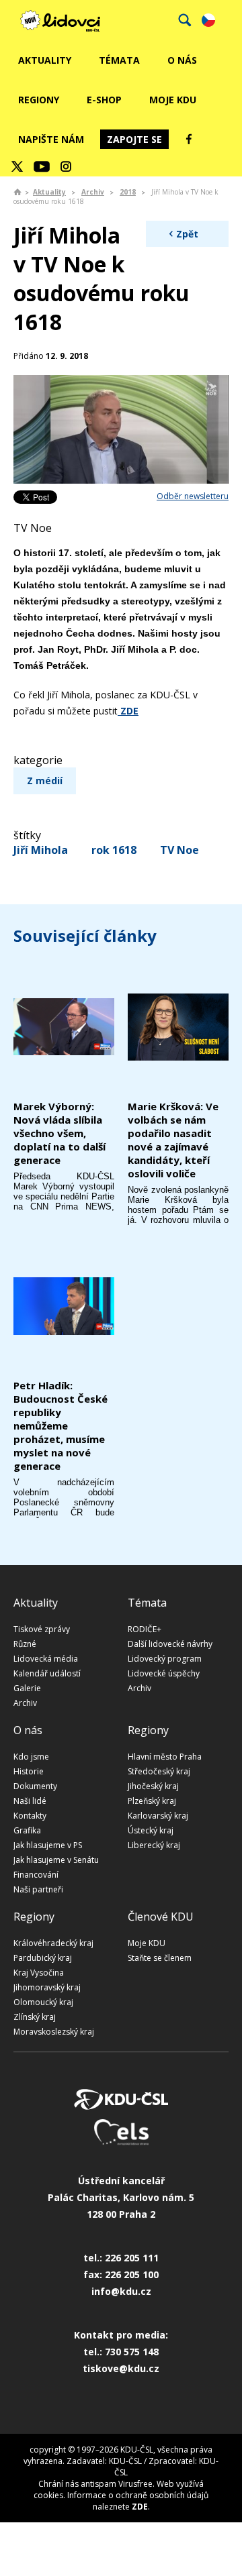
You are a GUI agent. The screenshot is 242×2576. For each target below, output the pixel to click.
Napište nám (51, 139)
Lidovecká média (46, 1659)
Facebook (189, 139)
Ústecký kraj (151, 1830)
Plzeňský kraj (152, 1801)
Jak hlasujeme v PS (48, 1845)
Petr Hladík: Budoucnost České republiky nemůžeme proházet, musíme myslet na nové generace (61, 1426)
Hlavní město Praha (165, 1757)
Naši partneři (38, 1889)
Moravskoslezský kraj (54, 2032)
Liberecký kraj (154, 1845)
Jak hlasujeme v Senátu (56, 1860)
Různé (25, 1644)
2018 (128, 192)
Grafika (27, 1830)
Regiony (39, 100)
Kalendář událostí (47, 1673)
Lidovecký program (165, 1659)
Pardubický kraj (43, 1958)
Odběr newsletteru (193, 496)
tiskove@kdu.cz (121, 2368)
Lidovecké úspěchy (164, 1673)
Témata (119, 60)
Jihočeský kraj (153, 1786)
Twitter (17, 166)
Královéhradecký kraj (53, 1943)
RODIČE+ (145, 1629)
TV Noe (179, 850)
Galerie (27, 1688)
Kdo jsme (31, 1757)
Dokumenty (35, 1786)
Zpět (187, 234)
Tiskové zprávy (42, 1629)
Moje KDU (173, 100)
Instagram (66, 166)
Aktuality (45, 60)
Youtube (42, 166)
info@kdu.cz (121, 2291)
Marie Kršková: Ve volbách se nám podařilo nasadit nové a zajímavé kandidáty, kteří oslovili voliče (173, 1140)
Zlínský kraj (35, 2017)
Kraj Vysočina (39, 1973)
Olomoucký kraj (43, 2002)
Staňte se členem (160, 1958)
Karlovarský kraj (158, 1816)
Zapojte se (134, 139)
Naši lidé (30, 1801)
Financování (36, 1875)
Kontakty (30, 1816)
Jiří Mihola (41, 850)
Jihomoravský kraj (47, 1987)
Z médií (45, 781)
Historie (29, 1771)
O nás (182, 60)
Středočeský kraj (159, 1771)
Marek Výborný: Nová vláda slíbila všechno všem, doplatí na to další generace (59, 1133)
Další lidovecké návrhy (170, 1644)
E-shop (104, 100)
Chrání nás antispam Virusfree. (96, 2484)
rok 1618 (114, 850)
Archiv (93, 192)
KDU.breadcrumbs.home (17, 192)
